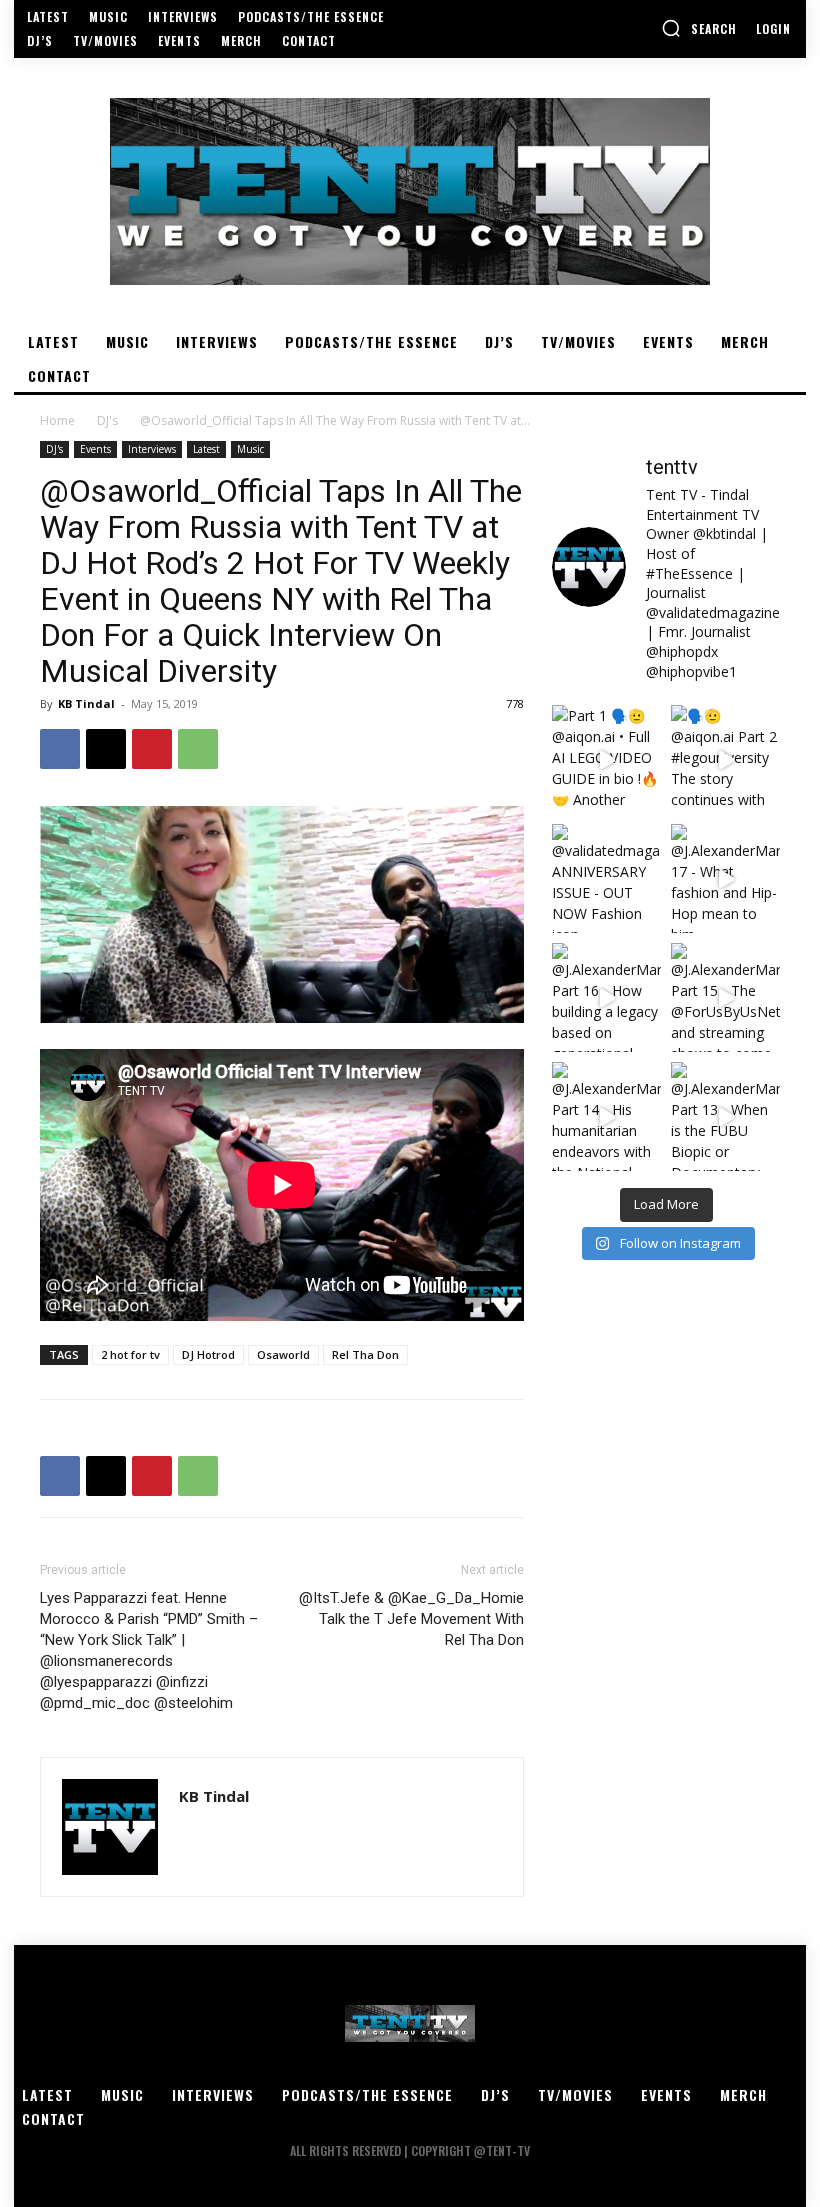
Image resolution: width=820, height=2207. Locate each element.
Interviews (152, 449)
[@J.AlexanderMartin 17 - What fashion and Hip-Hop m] (725, 878)
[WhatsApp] (198, 749)
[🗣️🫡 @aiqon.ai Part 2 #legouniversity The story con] (725, 759)
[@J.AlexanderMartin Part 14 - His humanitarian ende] (606, 1116)
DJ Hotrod (208, 1354)
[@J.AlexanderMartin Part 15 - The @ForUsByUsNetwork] (725, 997)
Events (95, 449)
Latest (206, 449)
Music (250, 449)
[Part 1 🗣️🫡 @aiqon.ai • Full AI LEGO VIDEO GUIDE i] (606, 759)
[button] (699, 28)
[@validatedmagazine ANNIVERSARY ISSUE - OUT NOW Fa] (606, 878)
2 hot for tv (130, 1354)
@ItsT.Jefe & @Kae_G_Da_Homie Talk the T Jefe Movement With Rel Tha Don (411, 1619)
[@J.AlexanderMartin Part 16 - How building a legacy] (606, 997)
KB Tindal (86, 703)
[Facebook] (60, 749)
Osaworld (283, 1354)
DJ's (107, 420)
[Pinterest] (152, 749)
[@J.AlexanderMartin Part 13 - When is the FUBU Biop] (725, 1116)
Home (57, 420)
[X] (106, 749)
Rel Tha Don (365, 1354)
